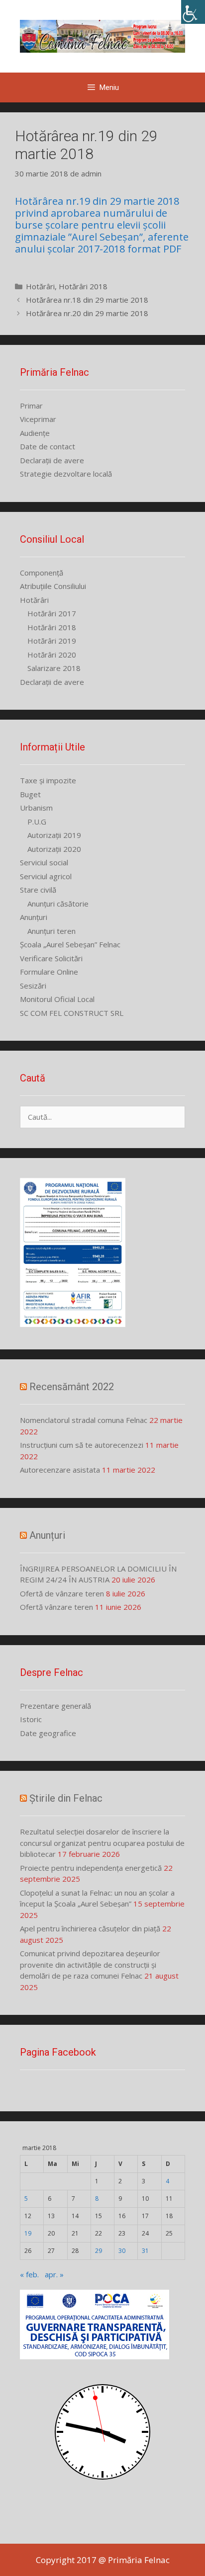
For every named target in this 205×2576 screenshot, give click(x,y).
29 (99, 2251)
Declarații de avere (52, 460)
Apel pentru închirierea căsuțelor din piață (90, 1928)
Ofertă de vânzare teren (62, 1593)
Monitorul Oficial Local (57, 999)
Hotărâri (40, 286)
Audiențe (35, 433)
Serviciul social (44, 862)
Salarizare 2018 (54, 668)
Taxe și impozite (48, 780)
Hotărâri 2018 (83, 286)
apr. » (54, 2274)
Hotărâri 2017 (52, 613)
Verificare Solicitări (51, 958)
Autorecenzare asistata (60, 1470)
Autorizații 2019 (54, 835)
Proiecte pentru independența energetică (91, 1868)
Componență (42, 573)
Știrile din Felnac (66, 1798)
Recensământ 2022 (72, 1387)
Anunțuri (34, 917)
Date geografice (48, 1733)
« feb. (29, 2274)
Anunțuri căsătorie (58, 904)
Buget (30, 794)
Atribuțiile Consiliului (53, 586)
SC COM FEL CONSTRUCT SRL (72, 1013)
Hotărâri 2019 (52, 641)
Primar (31, 406)
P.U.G (37, 822)
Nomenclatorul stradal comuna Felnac (84, 1420)
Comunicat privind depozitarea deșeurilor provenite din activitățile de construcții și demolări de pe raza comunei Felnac (90, 1964)
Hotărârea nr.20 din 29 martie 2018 (87, 313)
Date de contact (48, 446)
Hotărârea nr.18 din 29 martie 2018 (87, 300)
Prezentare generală (55, 1706)
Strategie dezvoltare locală (66, 474)
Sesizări (33, 986)
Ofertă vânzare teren (56, 1607)
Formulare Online (49, 972)
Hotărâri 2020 (52, 655)
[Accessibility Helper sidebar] (193, 12)
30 (122, 2251)
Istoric (31, 1719)
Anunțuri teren (51, 931)
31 (145, 2251)
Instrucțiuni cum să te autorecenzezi (82, 1445)
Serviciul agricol (46, 876)
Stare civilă (38, 890)
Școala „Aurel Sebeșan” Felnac (70, 944)
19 (28, 2233)
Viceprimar (38, 419)
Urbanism (36, 808)
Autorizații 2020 (54, 849)
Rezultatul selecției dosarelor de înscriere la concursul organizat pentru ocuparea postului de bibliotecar (102, 1843)
